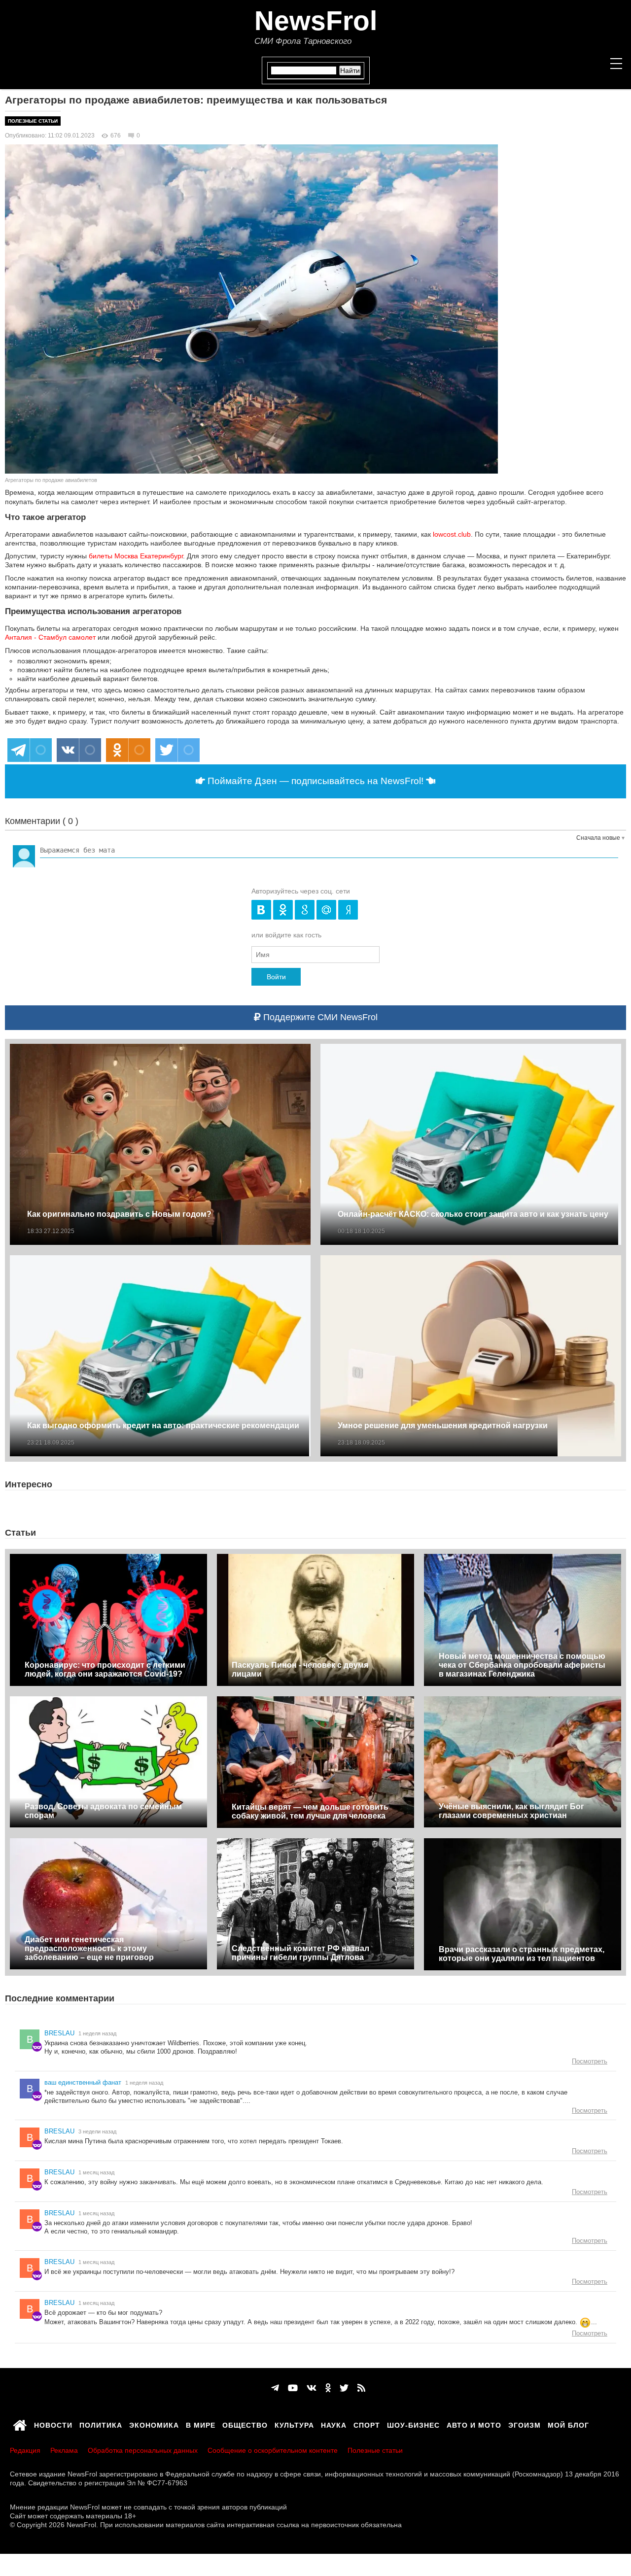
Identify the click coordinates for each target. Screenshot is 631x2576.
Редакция (25, 2450)
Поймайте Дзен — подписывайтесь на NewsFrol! (315, 781)
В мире (201, 2424)
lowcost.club (452, 534)
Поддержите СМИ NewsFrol (319, 1017)
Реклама (64, 2450)
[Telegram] (275, 2388)
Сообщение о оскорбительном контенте (273, 2450)
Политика (101, 2424)
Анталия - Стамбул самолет (50, 637)
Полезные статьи (33, 121)
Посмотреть (590, 2061)
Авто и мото (474, 2424)
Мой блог (568, 2424)
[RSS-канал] (361, 2388)
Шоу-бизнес (413, 2424)
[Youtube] (293, 2388)
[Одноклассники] (328, 2388)
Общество (245, 2424)
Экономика (154, 2424)
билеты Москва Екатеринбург (136, 556)
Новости (53, 2424)
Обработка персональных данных (143, 2450)
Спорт (367, 2424)
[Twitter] (344, 2388)
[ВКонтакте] (312, 2388)
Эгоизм (525, 2424)
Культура (294, 2424)
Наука (334, 2424)
